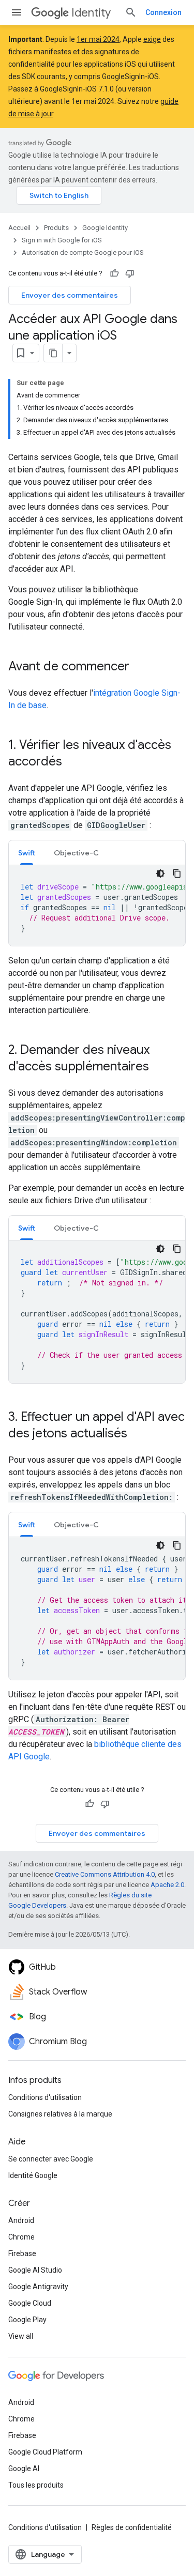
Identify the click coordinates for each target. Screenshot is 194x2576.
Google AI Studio (35, 2270)
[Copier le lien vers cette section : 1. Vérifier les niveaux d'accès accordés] (72, 762)
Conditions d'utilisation (45, 2097)
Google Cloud (30, 2303)
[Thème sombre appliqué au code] (160, 873)
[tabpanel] (97, 906)
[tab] (27, 853)
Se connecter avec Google (51, 2159)
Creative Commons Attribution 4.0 (105, 1874)
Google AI (24, 2468)
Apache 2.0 (167, 1885)
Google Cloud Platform (45, 2452)
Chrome (21, 2237)
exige (152, 39)
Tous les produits (36, 2485)
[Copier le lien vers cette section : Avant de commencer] (140, 667)
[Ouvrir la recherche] (131, 12)
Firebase (22, 2253)
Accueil (19, 228)
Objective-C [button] (76, 853)
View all (21, 2336)
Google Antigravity (38, 2287)
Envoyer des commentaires (70, 295)
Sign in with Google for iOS (62, 240)
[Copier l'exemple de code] (177, 873)
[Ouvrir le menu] (17, 12)
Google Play (27, 2320)
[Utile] (114, 273)
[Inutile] (130, 273)
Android (21, 2220)
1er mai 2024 (98, 39)
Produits (56, 228)
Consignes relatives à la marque (60, 2114)
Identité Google (33, 2175)
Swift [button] (27, 853)
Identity (91, 13)
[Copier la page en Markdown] (53, 353)
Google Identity (105, 228)
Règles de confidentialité (132, 2527)
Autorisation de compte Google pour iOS (83, 252)
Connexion (163, 12)
